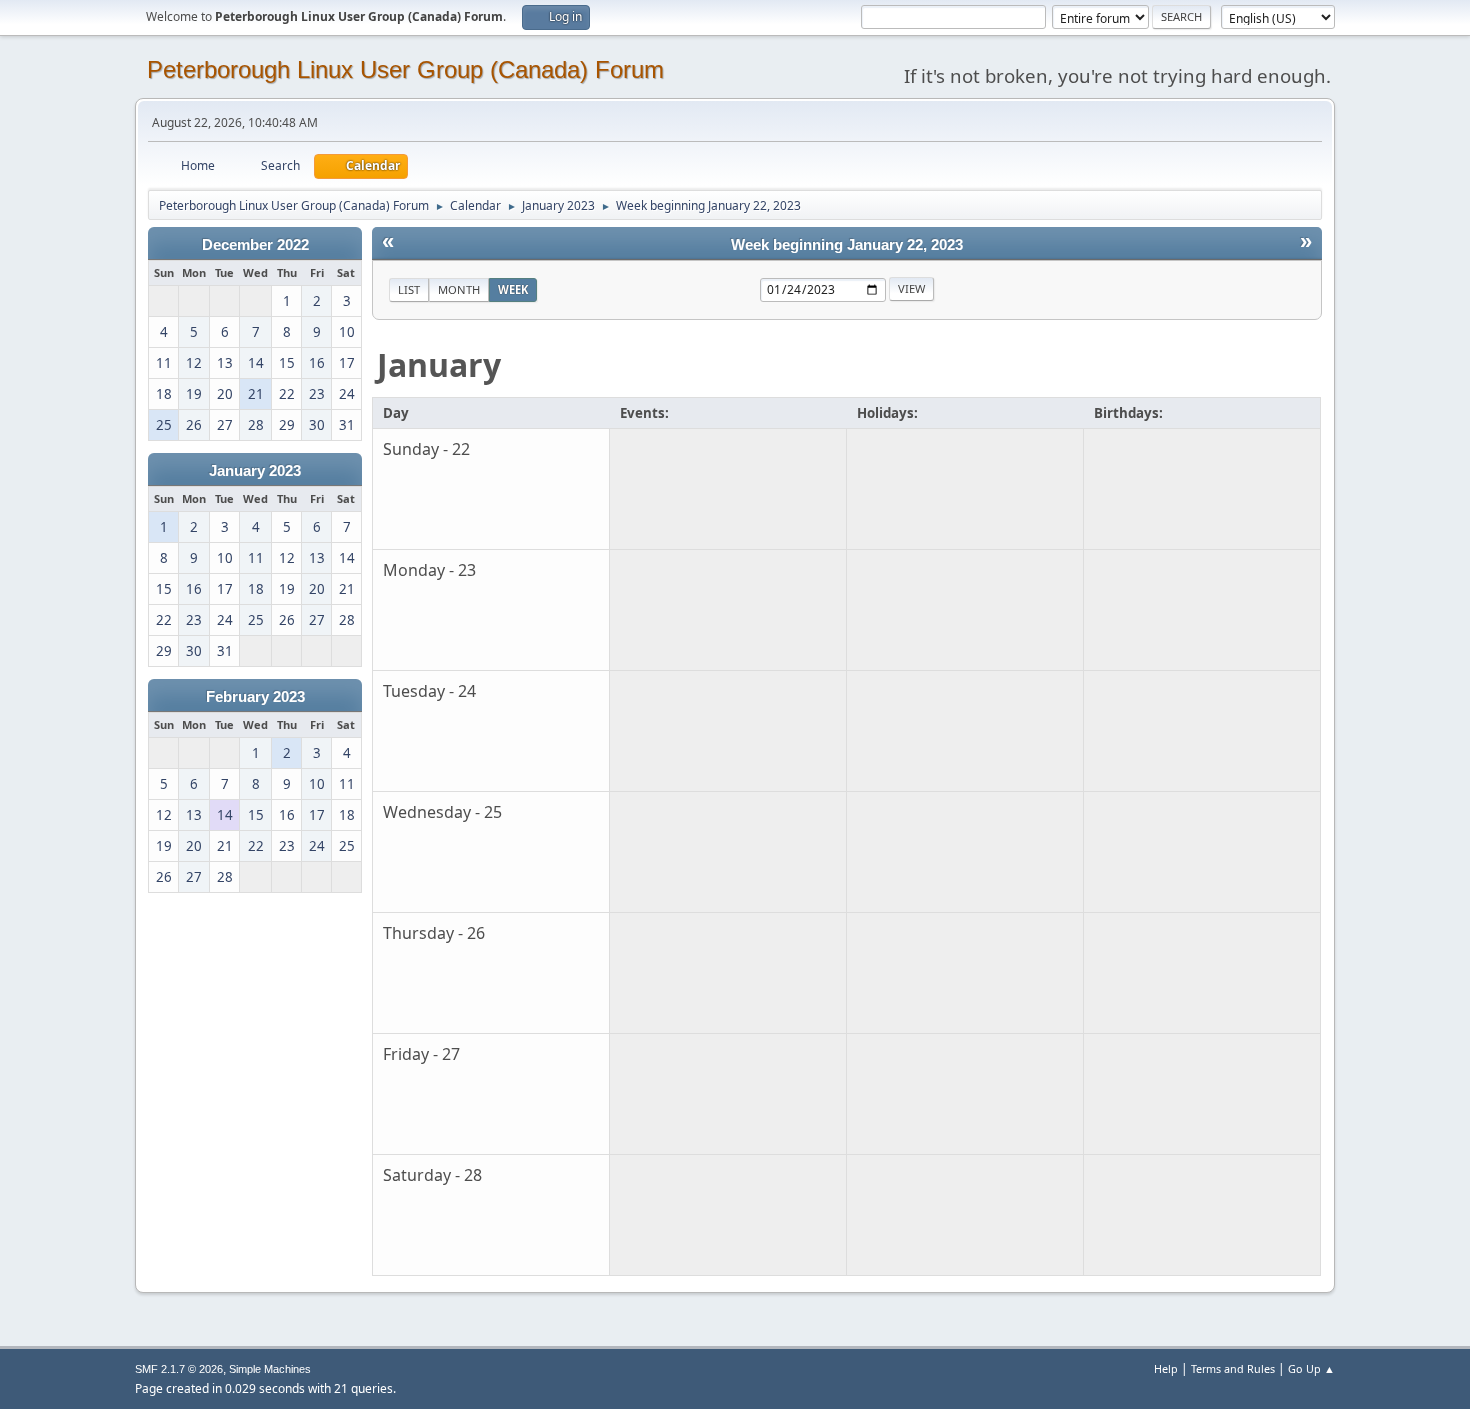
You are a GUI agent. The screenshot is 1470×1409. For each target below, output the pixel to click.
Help (1166, 1368)
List (409, 289)
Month (459, 289)
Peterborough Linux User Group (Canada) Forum (405, 69)
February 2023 (255, 697)
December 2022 (255, 245)
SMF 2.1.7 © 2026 (179, 1369)
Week (513, 289)
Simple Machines (270, 1369)
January (439, 364)
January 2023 (255, 471)
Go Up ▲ (1311, 1368)
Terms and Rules (1233, 1368)
